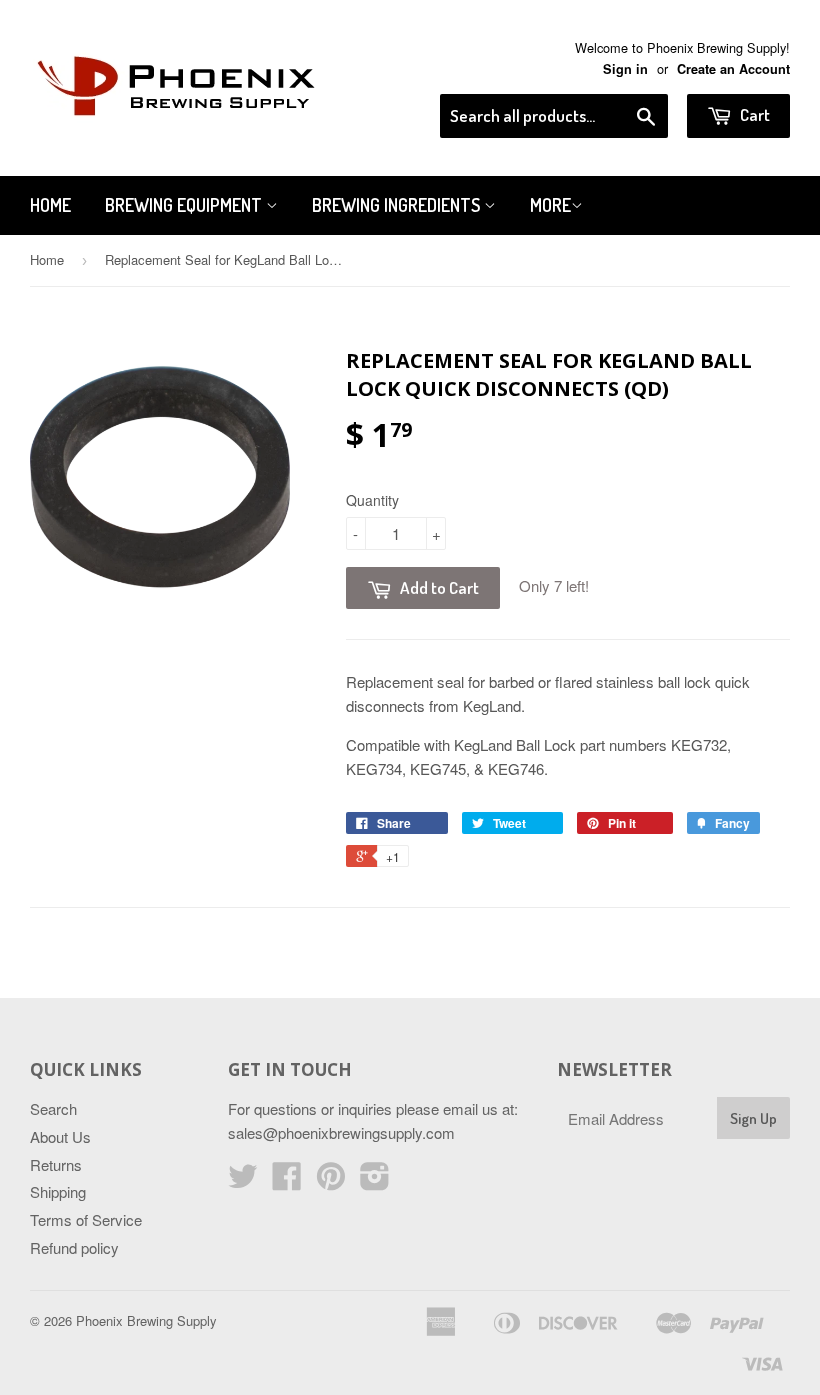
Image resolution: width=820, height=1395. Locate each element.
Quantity (372, 500)
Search (53, 1108)
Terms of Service (86, 1219)
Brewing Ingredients (398, 205)
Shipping (58, 1191)
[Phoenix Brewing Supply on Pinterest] (331, 1181)
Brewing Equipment (185, 205)
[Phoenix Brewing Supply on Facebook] (287, 1181)
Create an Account (733, 69)
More (550, 205)
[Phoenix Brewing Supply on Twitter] (243, 1181)
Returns (56, 1164)
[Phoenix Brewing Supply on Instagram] (375, 1181)
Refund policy (74, 1247)
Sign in (625, 69)
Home (50, 205)
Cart (753, 114)
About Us (60, 1136)
